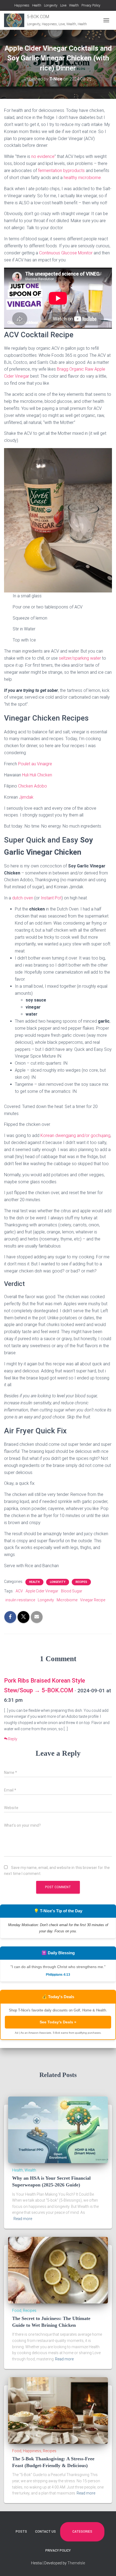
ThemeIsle (76, 2563)
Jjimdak (26, 797)
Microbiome (67, 1600)
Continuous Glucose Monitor (66, 253)
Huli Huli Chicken (37, 775)
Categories (82, 2532)
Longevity (51, 5)
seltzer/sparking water (80, 658)
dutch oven (23, 898)
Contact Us (45, 2532)
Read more (23, 2219)
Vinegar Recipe (93, 1600)
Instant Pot (51, 898)
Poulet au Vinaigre (35, 764)
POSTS (21, 2532)
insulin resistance (20, 1600)
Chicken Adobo (33, 786)
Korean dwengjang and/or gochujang (75, 1135)
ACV (19, 1591)
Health (37, 5)
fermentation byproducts (61, 171)
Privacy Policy (91, 5)
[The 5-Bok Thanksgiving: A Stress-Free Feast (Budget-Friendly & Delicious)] (58, 2410)
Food (17, 2311)
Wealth (74, 5)
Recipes (81, 1582)
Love (63, 5)
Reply (12, 1739)
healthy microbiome (82, 178)
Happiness (22, 5)
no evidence (43, 156)
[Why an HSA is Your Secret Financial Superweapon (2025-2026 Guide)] (58, 2130)
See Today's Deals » (58, 2022)
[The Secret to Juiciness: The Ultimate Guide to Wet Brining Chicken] (58, 2270)
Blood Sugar (72, 1591)
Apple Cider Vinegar (42, 1591)
